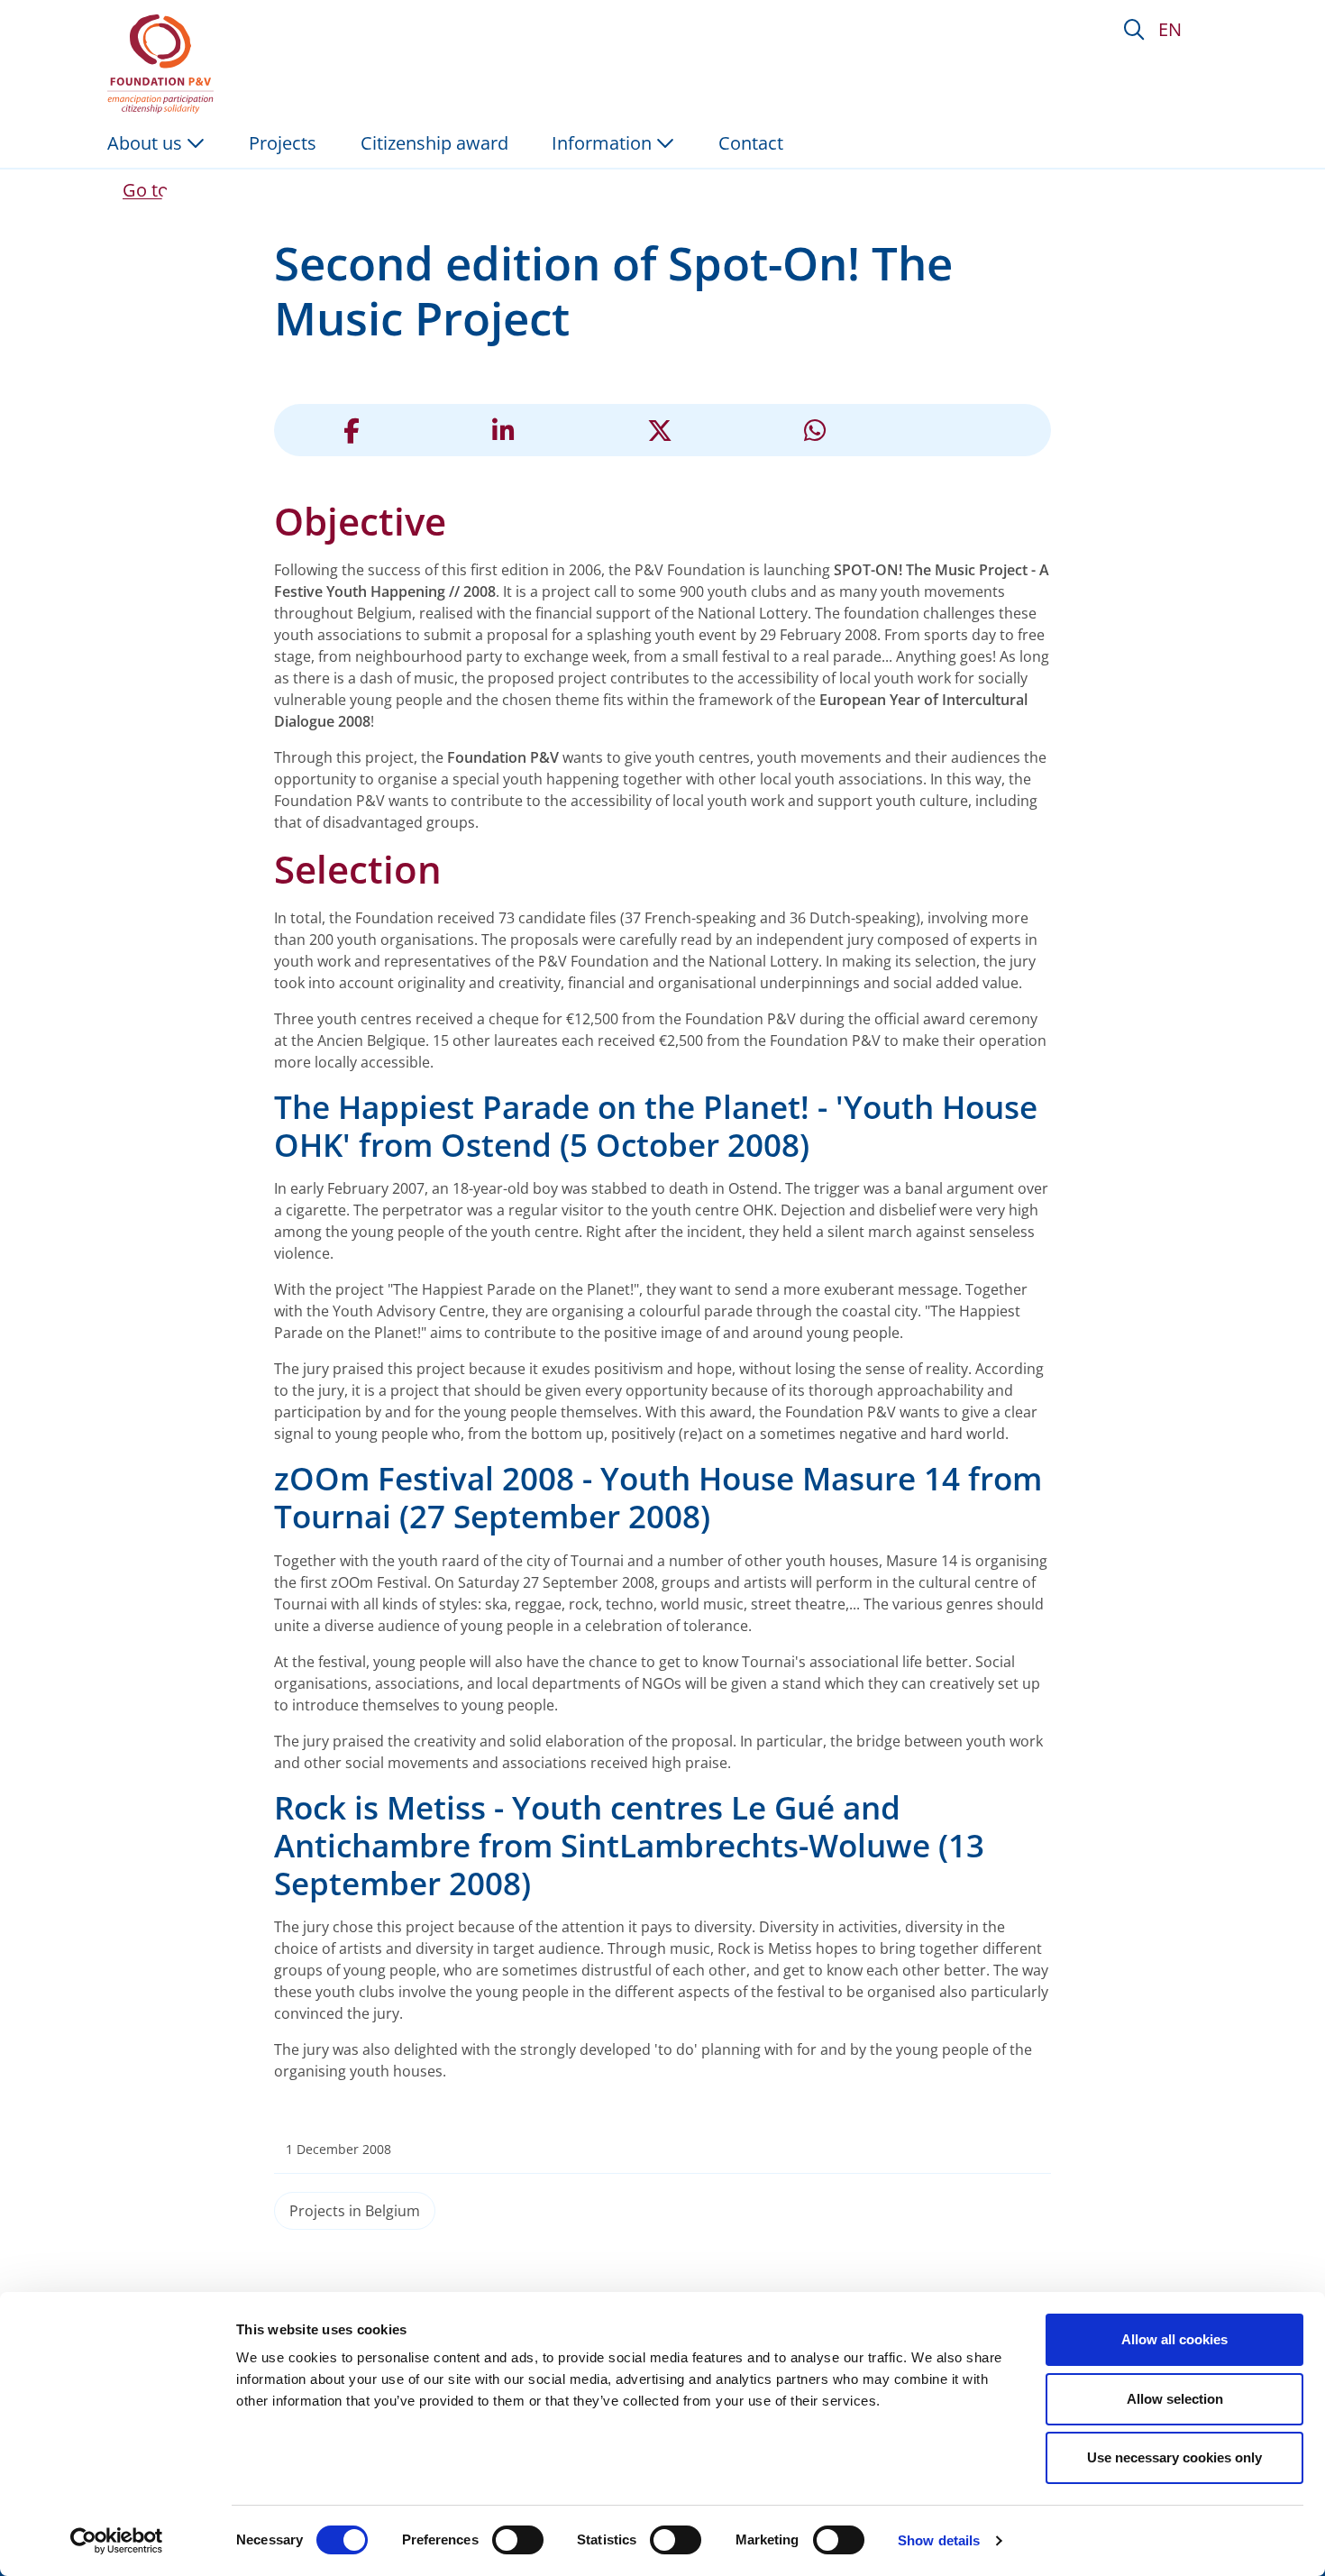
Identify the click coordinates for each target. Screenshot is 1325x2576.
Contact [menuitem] (751, 143)
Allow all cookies (1174, 2339)
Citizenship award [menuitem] (434, 143)
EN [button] (1170, 29)
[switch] (518, 2540)
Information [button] (604, 143)
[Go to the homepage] (164, 64)
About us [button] (147, 143)
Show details (939, 2540)
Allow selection (1175, 2399)
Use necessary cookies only (1174, 2457)
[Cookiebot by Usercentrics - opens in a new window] (117, 2541)
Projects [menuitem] (283, 143)
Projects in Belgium (355, 2211)
